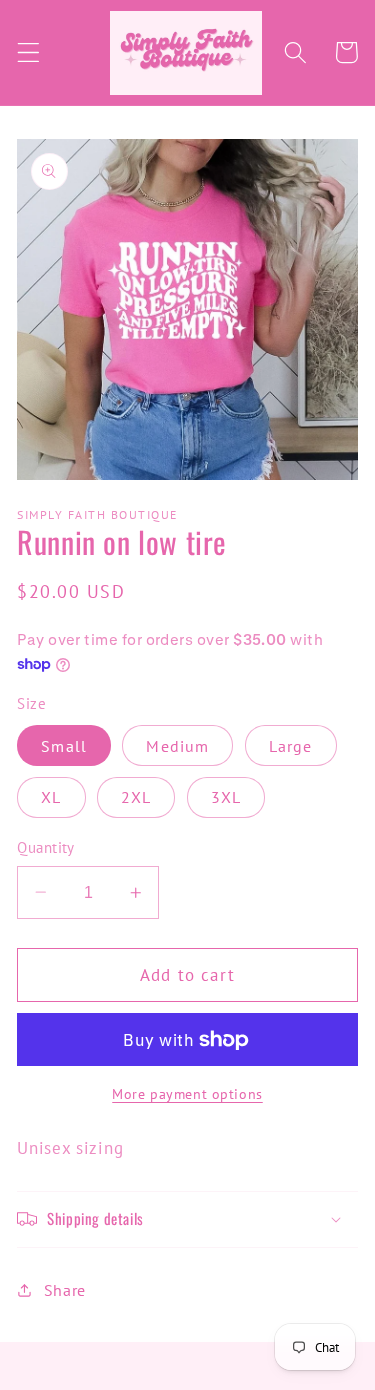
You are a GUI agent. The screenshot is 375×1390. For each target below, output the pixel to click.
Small (64, 746)
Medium (177, 746)
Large (291, 746)
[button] (28, 52)
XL (51, 797)
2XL (136, 797)
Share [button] (65, 1290)
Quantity (46, 847)
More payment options (187, 1094)
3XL (226, 797)
